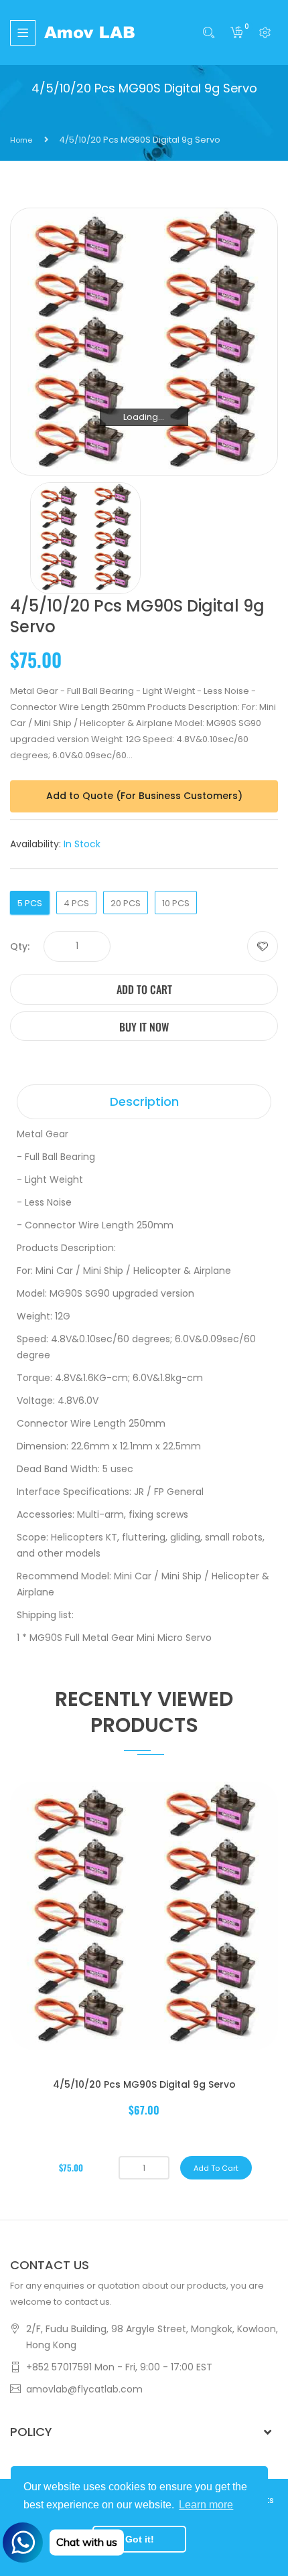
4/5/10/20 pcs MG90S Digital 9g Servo (144, 2084)
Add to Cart (144, 989)
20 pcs (126, 903)
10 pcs (176, 903)
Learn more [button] (206, 2505)
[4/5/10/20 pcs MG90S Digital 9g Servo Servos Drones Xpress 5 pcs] (85, 538)
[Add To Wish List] (263, 946)
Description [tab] (144, 1101)
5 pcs (30, 903)
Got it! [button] (140, 2539)
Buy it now (144, 1027)
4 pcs (76, 903)
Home (21, 140)
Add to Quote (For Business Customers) (144, 796)
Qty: (20, 946)
